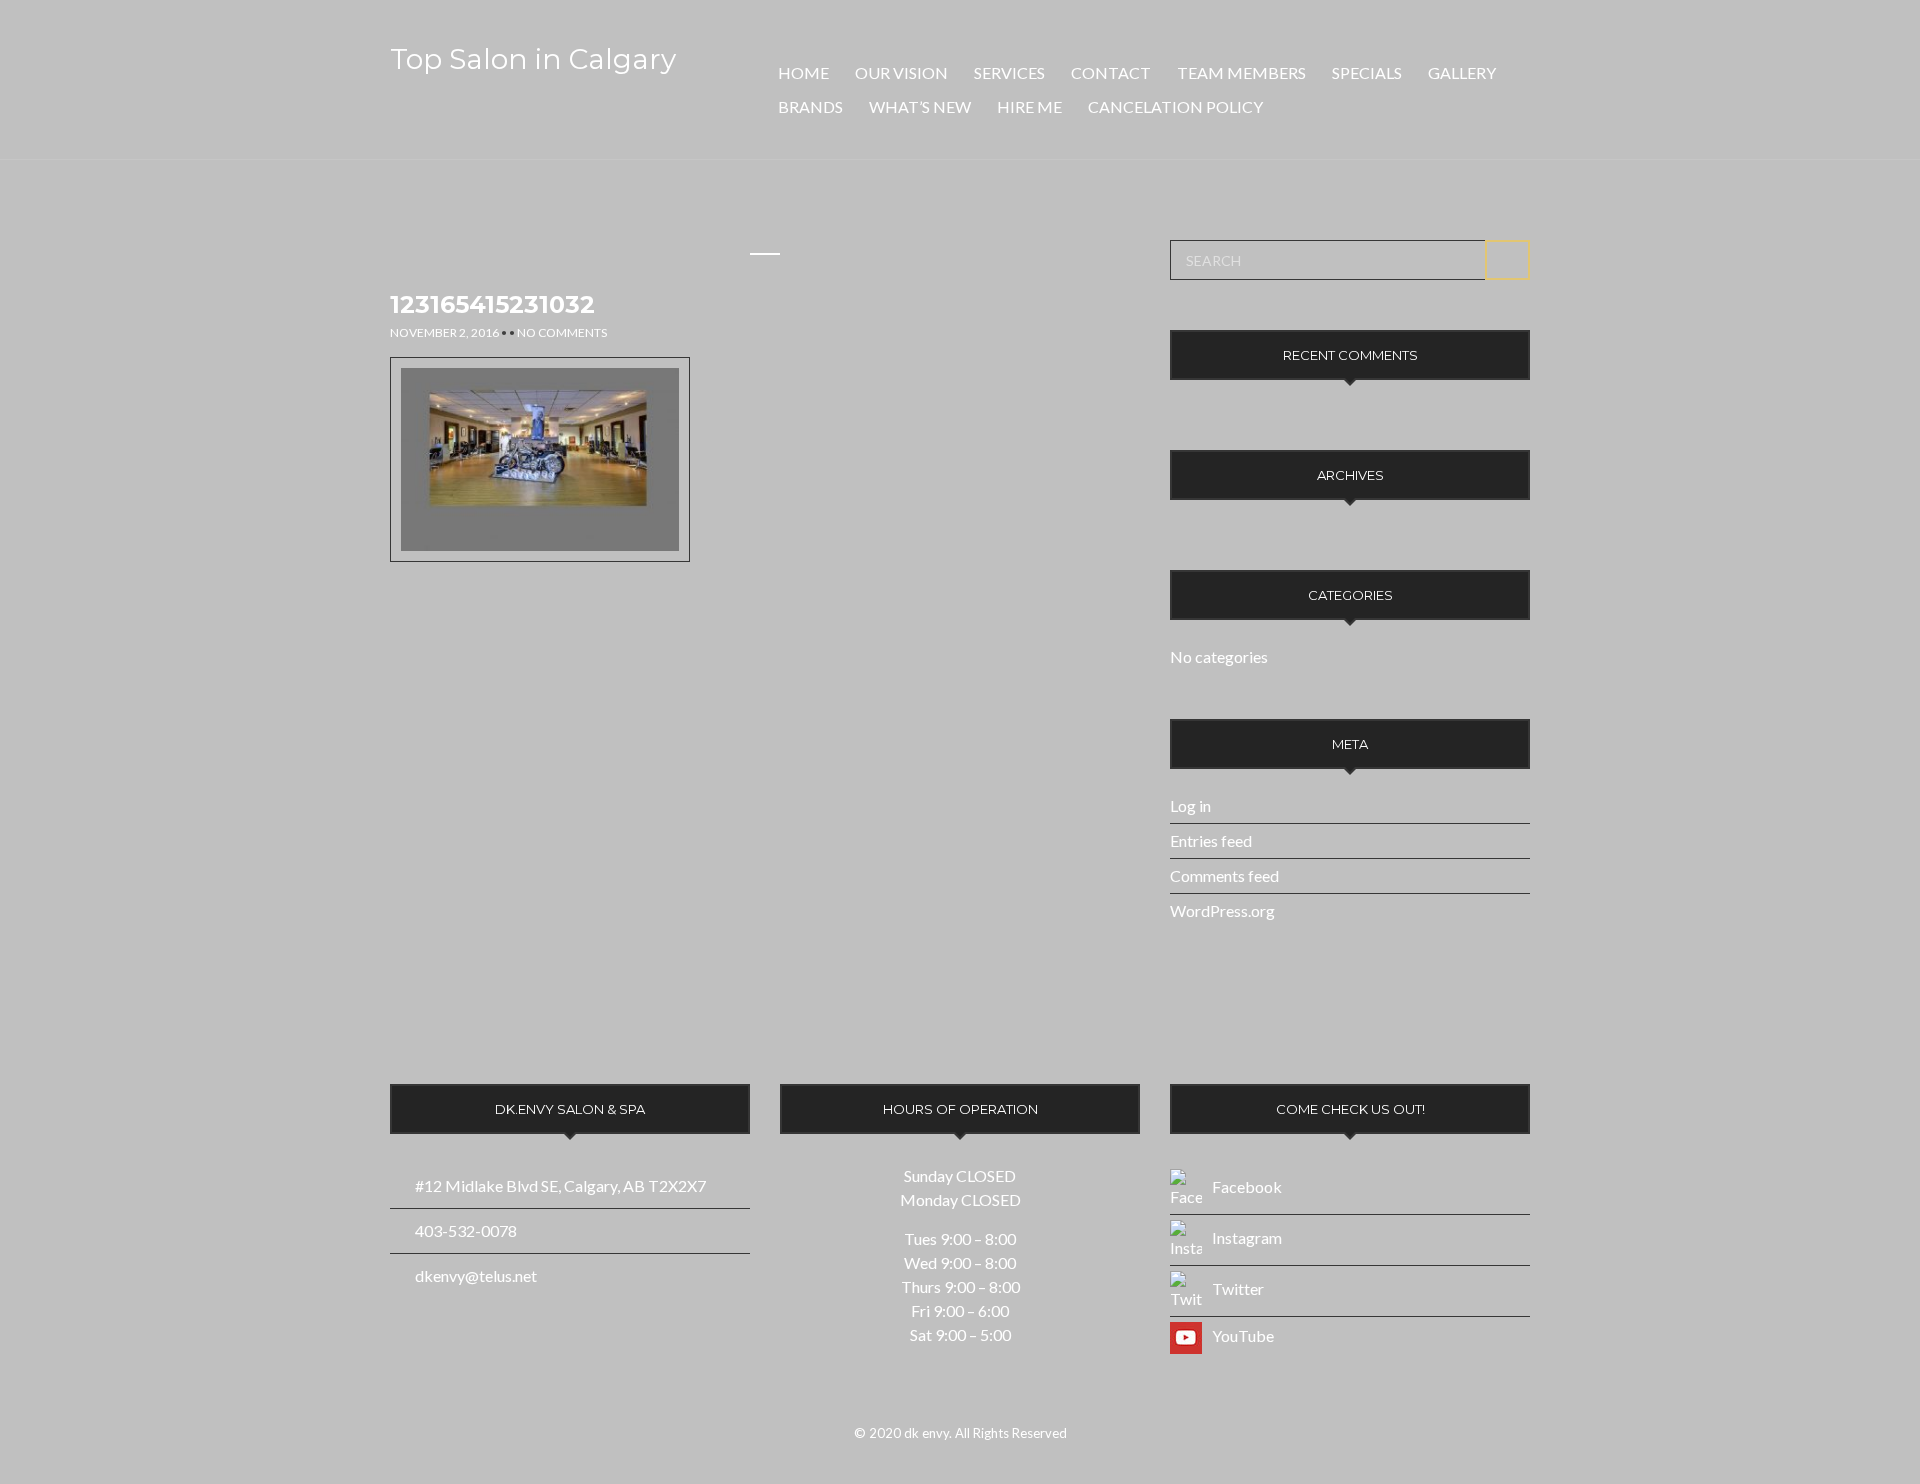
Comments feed (1224, 875)
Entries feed (1211, 840)
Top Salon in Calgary (533, 59)
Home (803, 72)
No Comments (562, 332)
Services (1009, 72)
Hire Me (1029, 106)
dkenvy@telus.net (476, 1275)
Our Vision (901, 72)
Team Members (1241, 72)
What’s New (920, 106)
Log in (1190, 805)
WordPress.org (1222, 910)
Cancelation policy (1175, 106)
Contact (1111, 72)
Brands (810, 106)
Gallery (1462, 72)
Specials (1367, 72)
